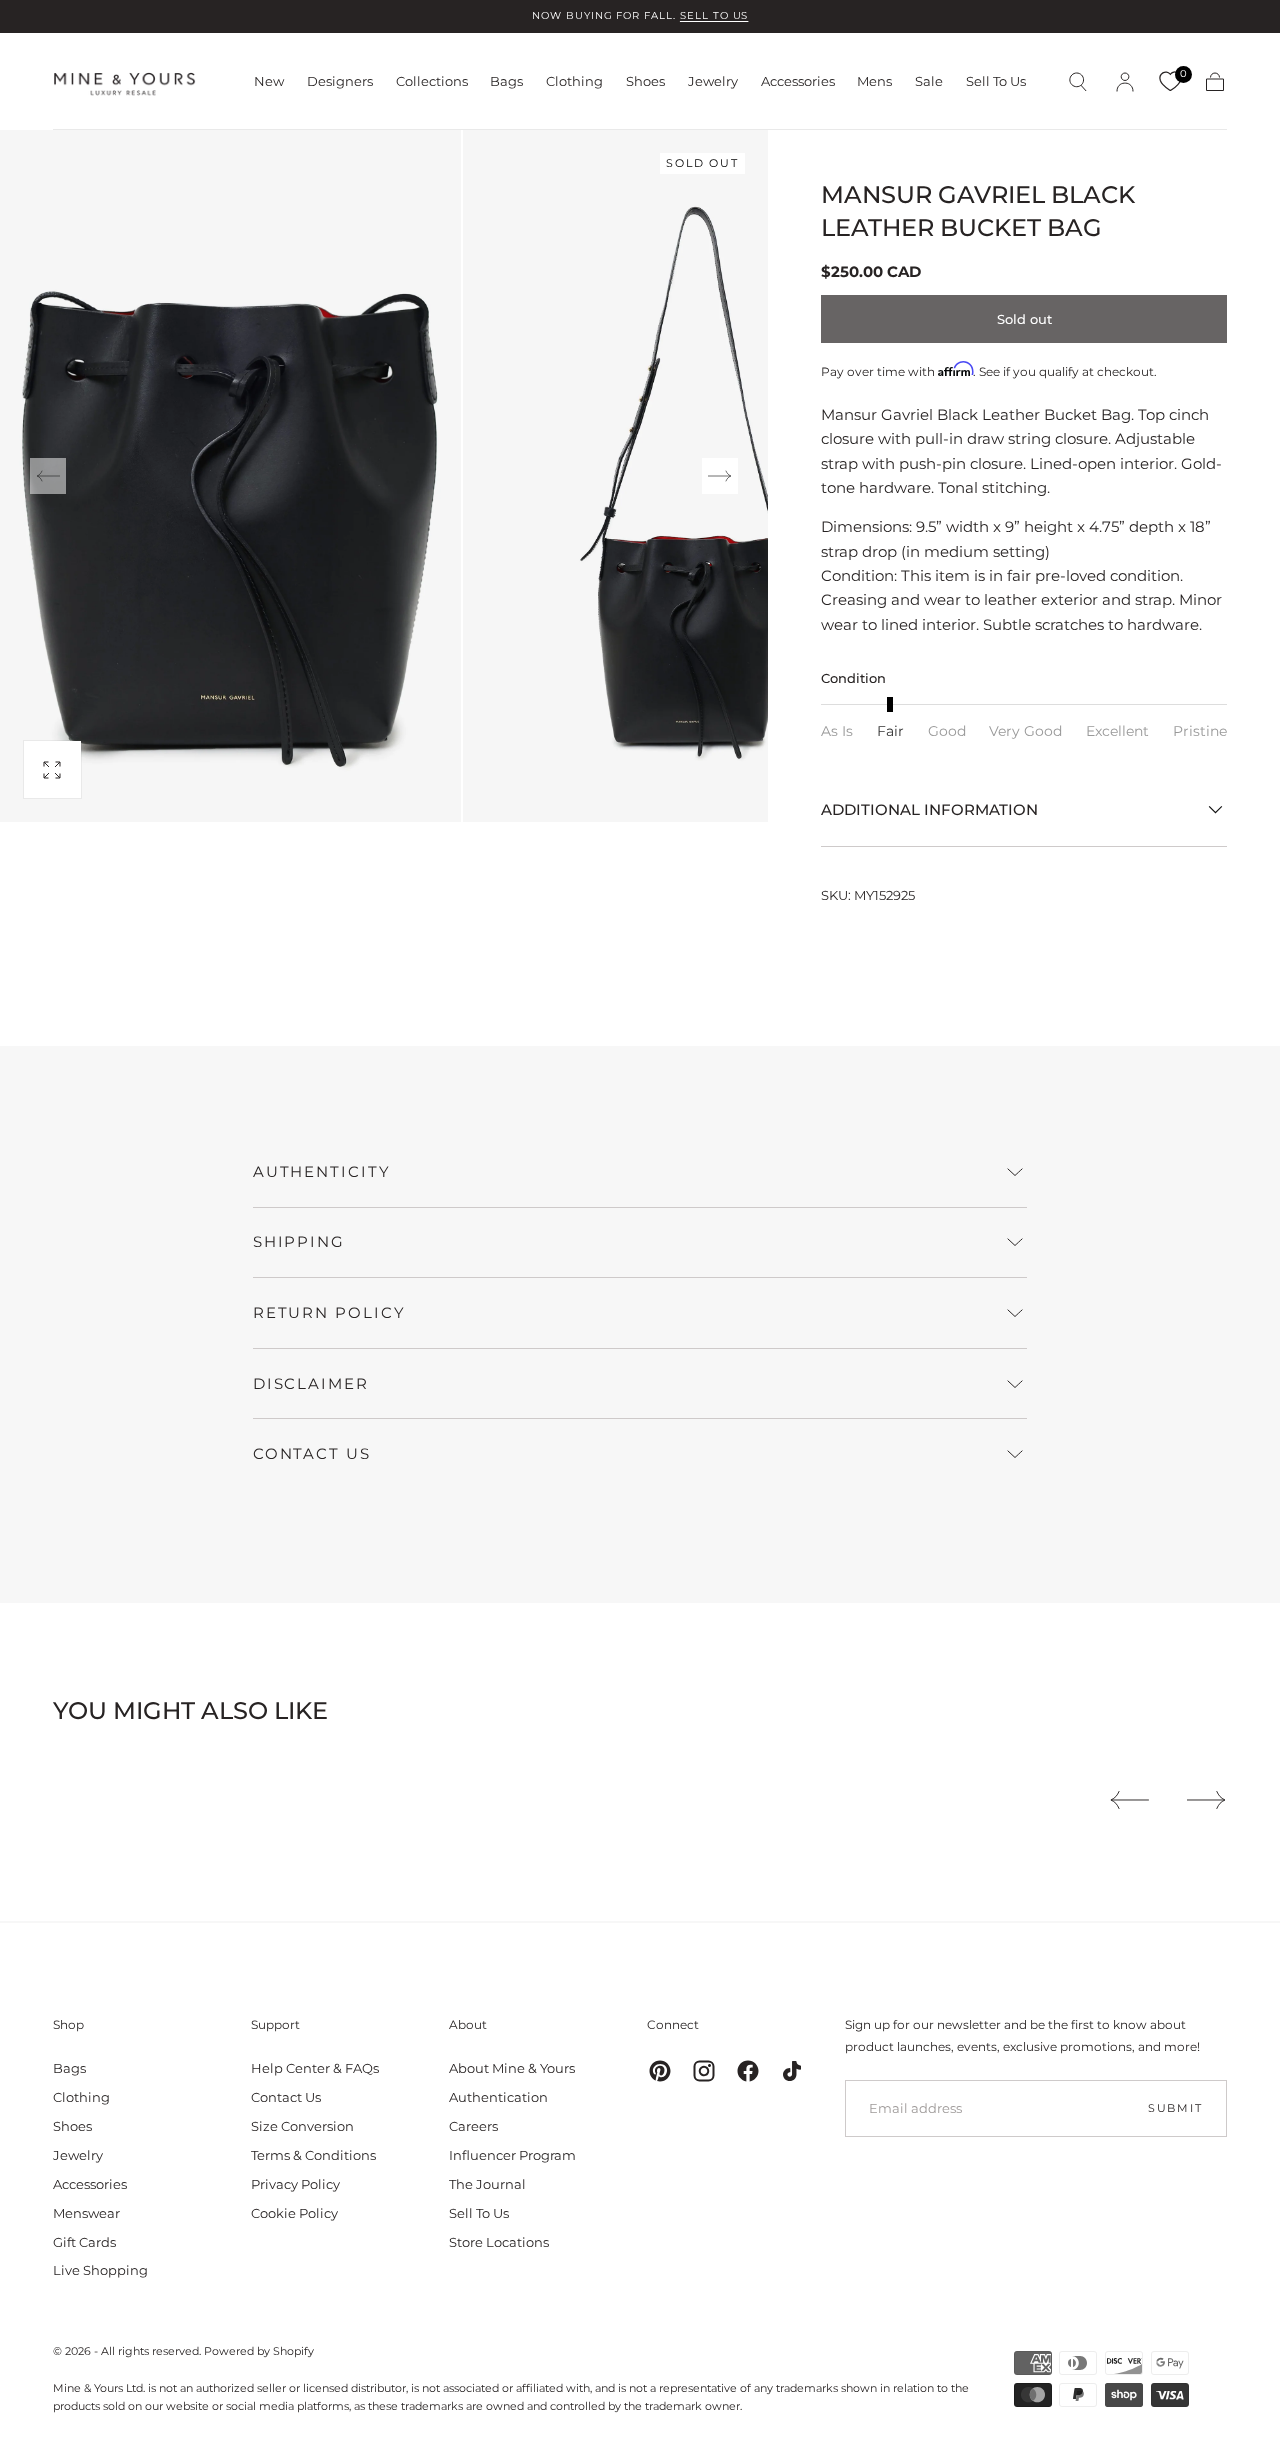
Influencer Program (512, 2155)
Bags (506, 81)
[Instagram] (704, 2071)
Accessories (798, 81)
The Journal (487, 2184)
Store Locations (499, 2242)
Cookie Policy (294, 2213)
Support (275, 2024)
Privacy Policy (295, 2184)
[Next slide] (720, 476)
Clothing (574, 81)
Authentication (498, 2097)
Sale (929, 81)
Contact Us (286, 2097)
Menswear (86, 2213)
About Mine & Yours (512, 2068)
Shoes (645, 81)
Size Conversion (302, 2126)
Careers (473, 2126)
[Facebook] (748, 2071)
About (468, 2024)
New (269, 81)
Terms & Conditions (313, 2155)
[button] (1078, 82)
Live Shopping (100, 2270)
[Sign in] (1125, 82)
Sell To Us (996, 81)
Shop (68, 2024)
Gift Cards (84, 2242)
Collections (432, 81)
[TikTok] (792, 2071)
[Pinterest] (660, 2071)
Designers (340, 81)
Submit (1175, 2108)
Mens (874, 81)
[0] (1170, 82)
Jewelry (713, 81)
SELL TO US (714, 15)
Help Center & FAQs (315, 2068)
